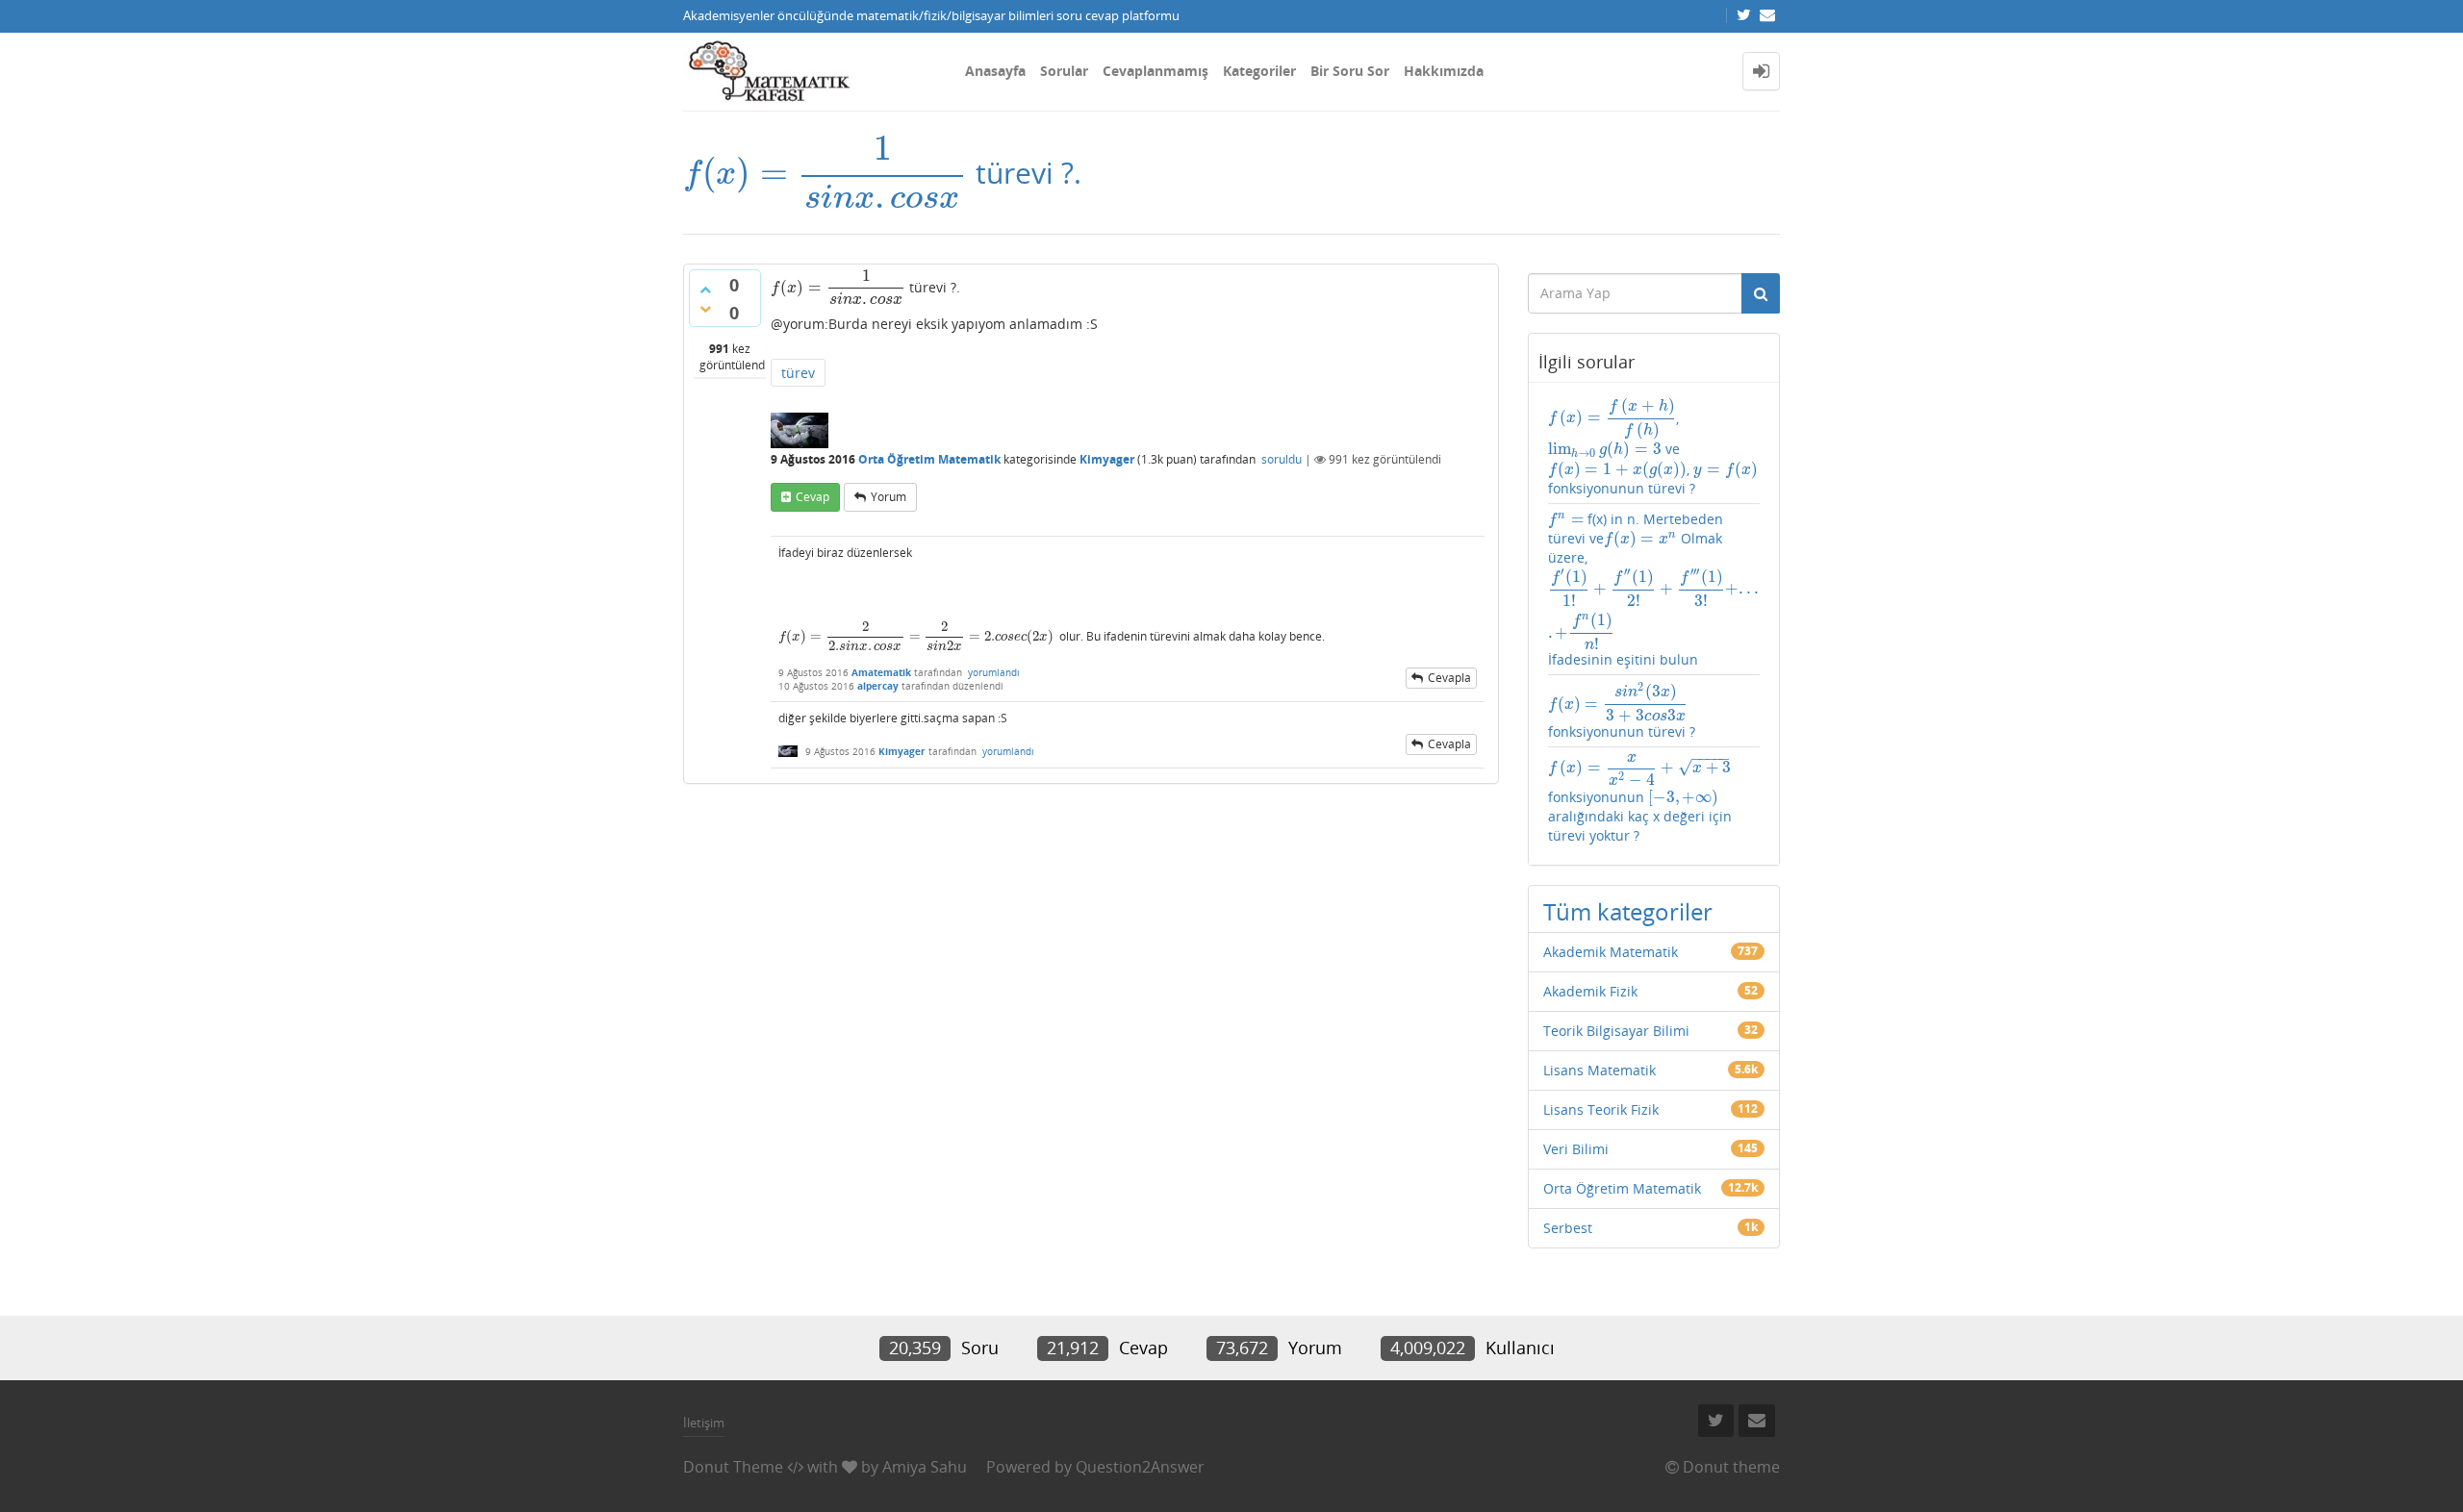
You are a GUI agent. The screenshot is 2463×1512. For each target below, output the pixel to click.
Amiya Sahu (925, 1467)
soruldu (1282, 459)
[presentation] (825, 173)
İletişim (704, 1423)
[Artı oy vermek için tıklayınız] (705, 290)
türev (798, 373)
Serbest (1568, 1228)
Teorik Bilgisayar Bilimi (1616, 1031)
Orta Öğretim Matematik (929, 459)
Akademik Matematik (1611, 952)
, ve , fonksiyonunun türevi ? (1653, 447)
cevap (813, 497)
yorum (889, 497)
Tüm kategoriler (1628, 911)
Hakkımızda (1444, 71)
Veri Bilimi (1576, 1149)
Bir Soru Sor (1350, 71)
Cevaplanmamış (1155, 71)
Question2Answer (1140, 1467)
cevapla (1449, 678)
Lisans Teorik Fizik (1601, 1109)
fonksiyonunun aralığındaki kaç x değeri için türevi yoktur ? (1640, 799)
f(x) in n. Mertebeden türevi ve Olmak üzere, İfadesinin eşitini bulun (1654, 589)
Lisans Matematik (1600, 1070)
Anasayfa (995, 71)
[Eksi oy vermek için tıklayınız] (705, 309)
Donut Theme (733, 1467)
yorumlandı (994, 672)
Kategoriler (1259, 71)
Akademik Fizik (1590, 991)
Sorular (1064, 71)
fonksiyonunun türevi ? (1622, 711)
